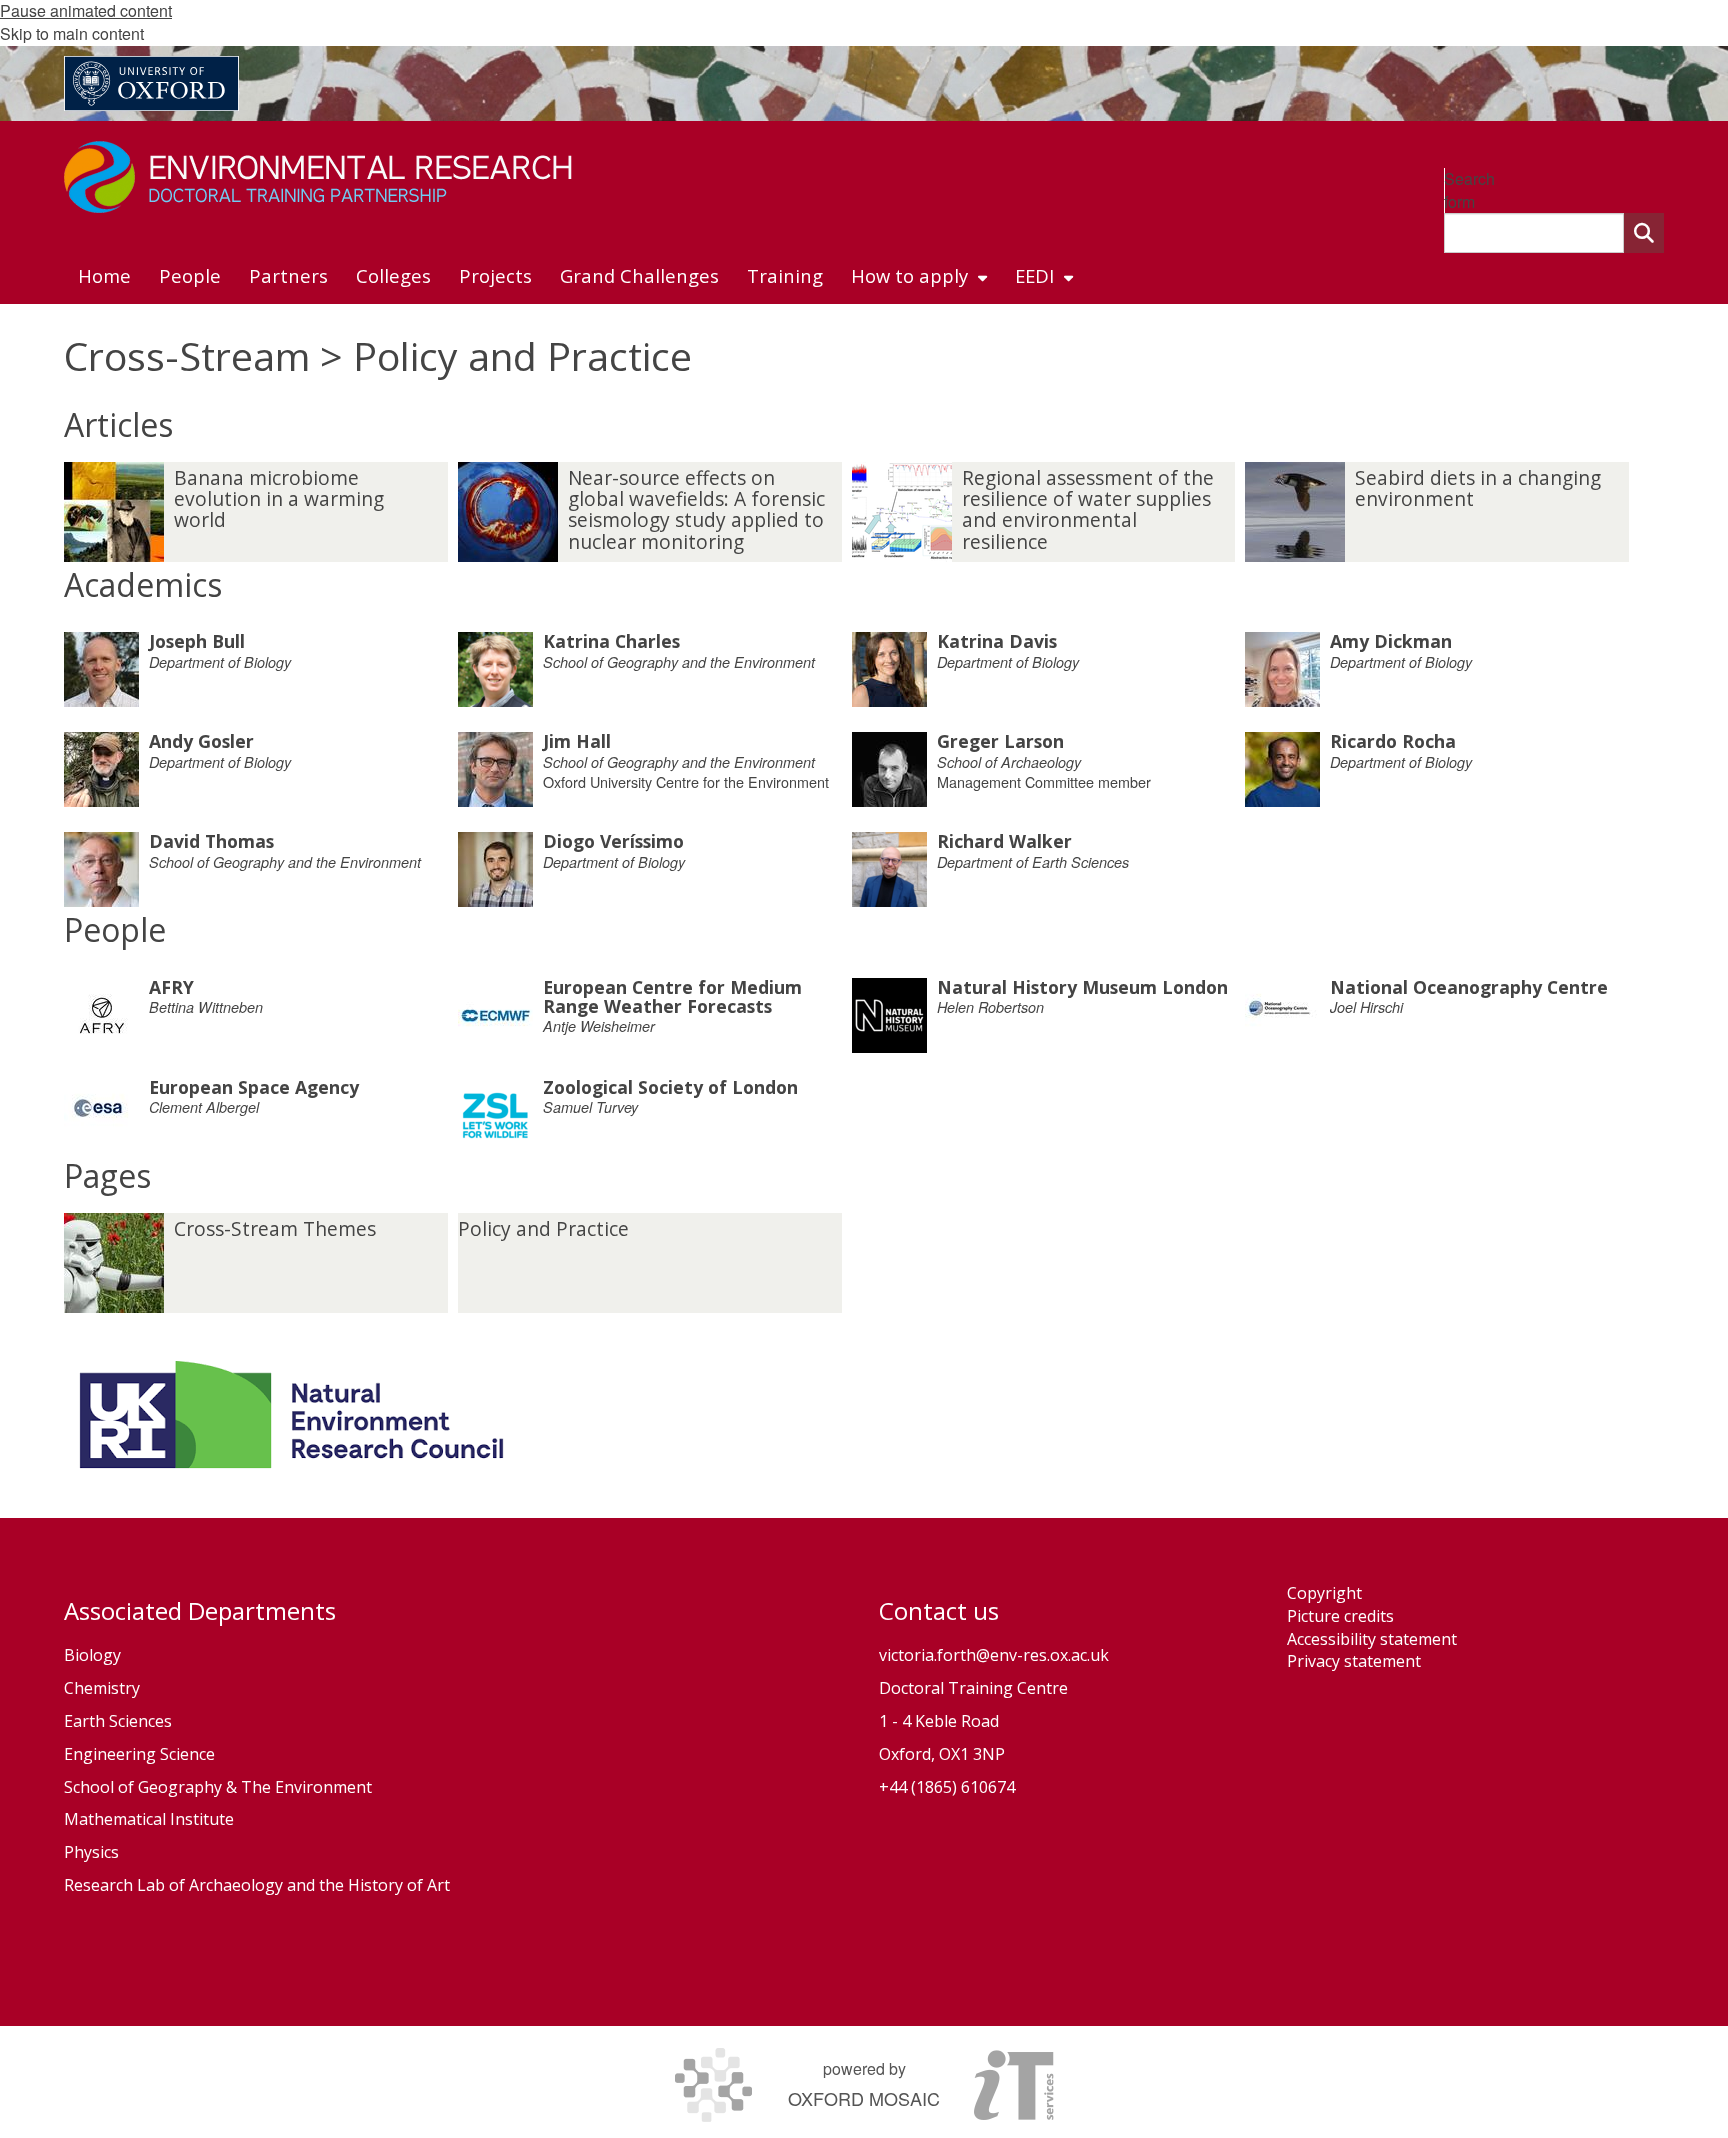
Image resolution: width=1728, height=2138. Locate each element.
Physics (93, 1852)
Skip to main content (72, 33)
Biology (92, 1655)
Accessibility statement (1372, 1639)
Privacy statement (1354, 1661)
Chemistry (102, 1688)
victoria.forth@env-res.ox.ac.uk (994, 1655)
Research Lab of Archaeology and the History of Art (257, 1885)
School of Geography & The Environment (218, 1787)
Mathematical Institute (149, 1819)
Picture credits (1340, 1616)
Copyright (1324, 1593)
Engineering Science (139, 1754)
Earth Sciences (118, 1721)
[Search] (1644, 233)
